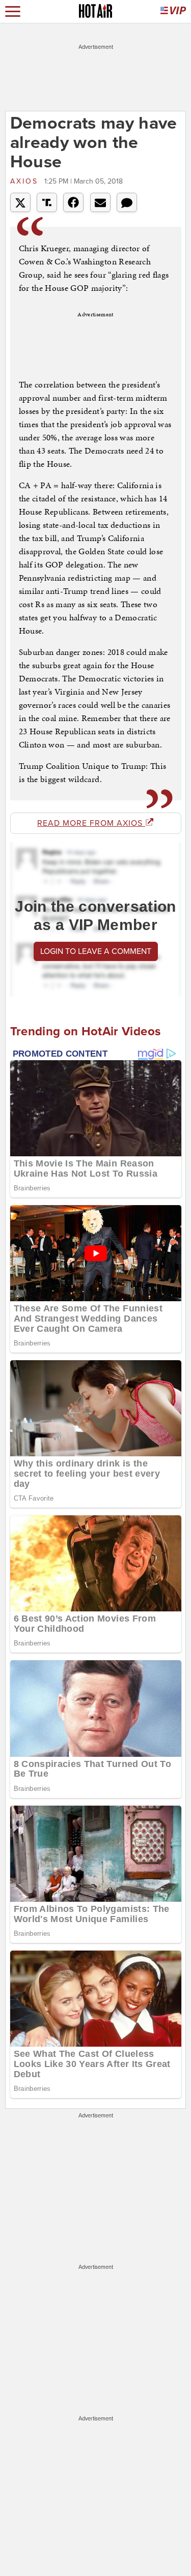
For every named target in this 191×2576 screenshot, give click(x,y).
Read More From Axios (91, 823)
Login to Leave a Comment (96, 951)
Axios (26, 181)
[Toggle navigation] (13, 11)
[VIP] (173, 11)
